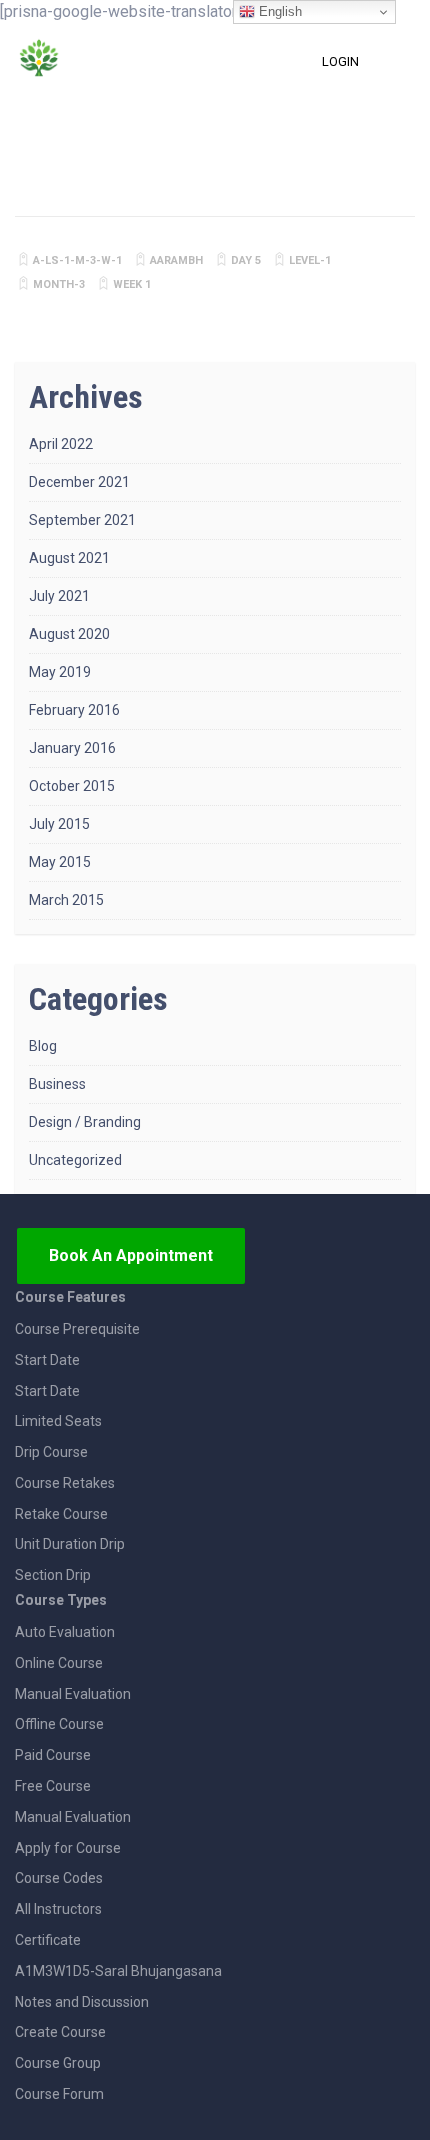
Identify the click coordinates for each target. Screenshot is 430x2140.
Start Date (47, 1360)
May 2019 (60, 672)
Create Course (60, 2032)
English (278, 11)
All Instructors (58, 1909)
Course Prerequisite (77, 1329)
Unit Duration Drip (70, 1544)
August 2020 (69, 634)
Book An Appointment (131, 1255)
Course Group (58, 2063)
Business (57, 1084)
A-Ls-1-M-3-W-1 (77, 260)
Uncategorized (75, 1160)
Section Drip (53, 1575)
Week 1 (132, 284)
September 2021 (82, 520)
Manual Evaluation (73, 1694)
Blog (43, 1046)
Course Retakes (65, 1483)
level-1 (310, 260)
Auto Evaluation (65, 1632)
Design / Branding (85, 1122)
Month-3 (59, 284)
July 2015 (59, 824)
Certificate (48, 1940)
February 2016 (74, 710)
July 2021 (59, 596)
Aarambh (176, 260)
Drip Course (51, 1452)
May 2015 (60, 862)
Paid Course (53, 1755)
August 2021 (69, 558)
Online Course (59, 1663)
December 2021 (79, 482)
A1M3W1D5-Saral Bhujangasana (118, 1971)
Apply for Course (68, 1848)
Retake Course (61, 1514)
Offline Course (59, 1724)
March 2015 (66, 900)
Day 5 (246, 260)
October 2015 (72, 786)
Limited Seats (58, 1421)
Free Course (53, 1786)
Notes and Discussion (82, 2002)
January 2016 (72, 748)
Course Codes (59, 1878)
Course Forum (59, 2094)
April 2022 (61, 444)
